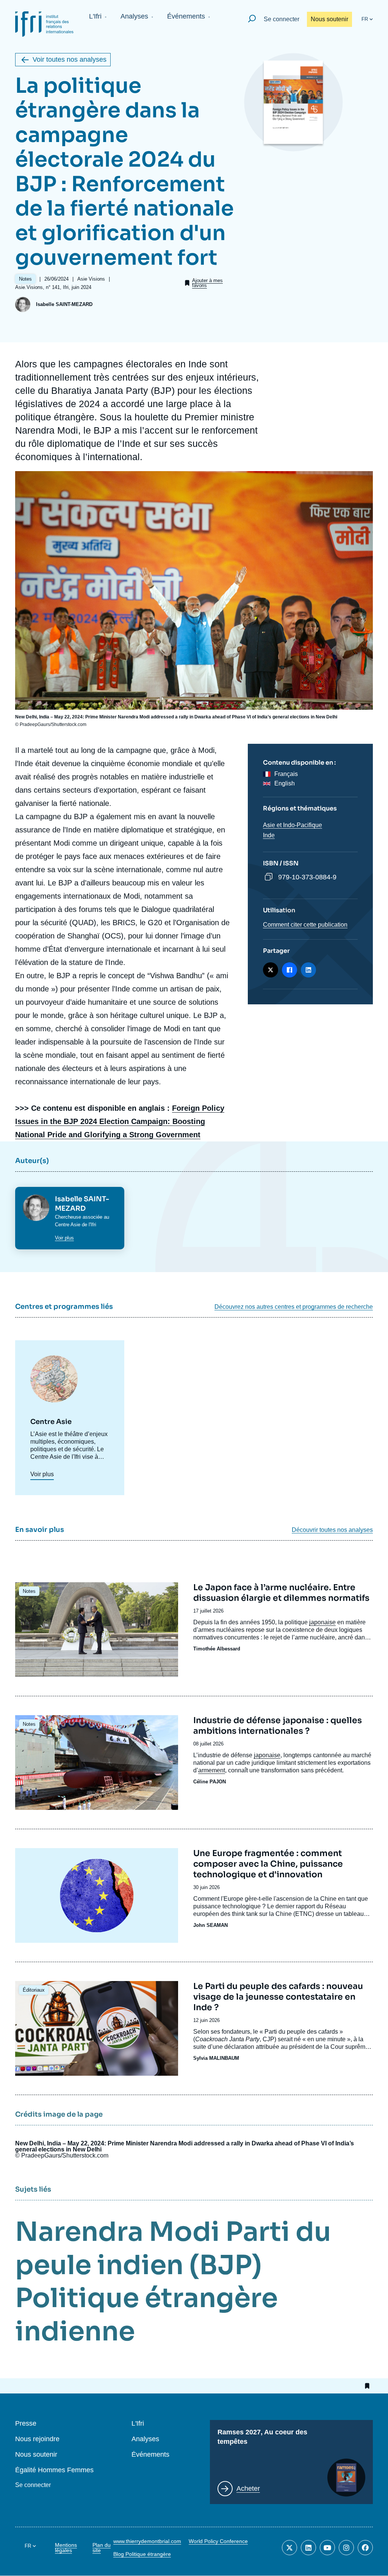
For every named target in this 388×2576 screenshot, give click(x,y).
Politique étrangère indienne (146, 2315)
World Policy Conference (218, 2541)
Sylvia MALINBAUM (216, 2058)
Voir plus (64, 1238)
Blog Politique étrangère (142, 2554)
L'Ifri (95, 16)
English (285, 783)
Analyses (134, 16)
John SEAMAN (210, 1925)
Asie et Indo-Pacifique (293, 825)
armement (212, 1770)
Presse (26, 2424)
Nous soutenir (329, 19)
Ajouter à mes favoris (207, 283)
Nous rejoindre (37, 2439)
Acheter (248, 2489)
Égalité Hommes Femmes (54, 2470)
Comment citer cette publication (305, 925)
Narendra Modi (117, 2232)
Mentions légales (66, 2548)
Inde (269, 835)
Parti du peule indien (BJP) (173, 2248)
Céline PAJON (210, 1782)
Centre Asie (68, 1225)
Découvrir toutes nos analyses (332, 1530)
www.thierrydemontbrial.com (147, 2541)
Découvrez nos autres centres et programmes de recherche (294, 1307)
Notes (29, 1591)
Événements (186, 16)
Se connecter (282, 19)
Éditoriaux (34, 1990)
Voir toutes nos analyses (70, 59)
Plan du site (102, 2548)
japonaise (267, 1755)
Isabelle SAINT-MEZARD (64, 304)
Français (286, 774)
